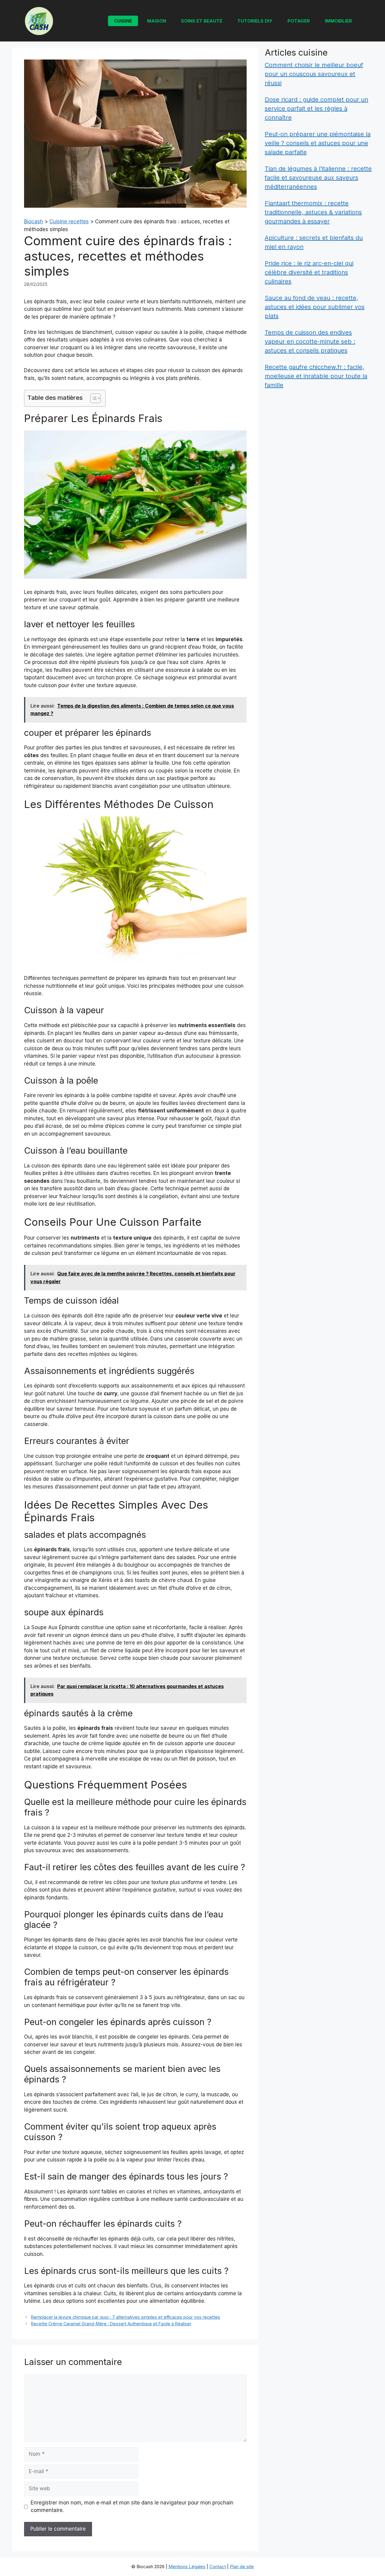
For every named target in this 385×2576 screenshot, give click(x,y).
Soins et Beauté (202, 21)
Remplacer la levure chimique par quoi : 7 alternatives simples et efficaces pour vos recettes (126, 2317)
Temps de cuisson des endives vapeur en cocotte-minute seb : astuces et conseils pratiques (310, 341)
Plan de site (242, 2567)
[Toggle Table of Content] (92, 398)
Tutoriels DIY (255, 21)
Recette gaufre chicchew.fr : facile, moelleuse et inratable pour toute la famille (316, 376)
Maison (157, 21)
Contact (218, 2567)
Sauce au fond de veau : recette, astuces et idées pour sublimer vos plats (315, 307)
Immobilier (338, 21)
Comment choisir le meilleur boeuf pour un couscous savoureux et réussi (314, 74)
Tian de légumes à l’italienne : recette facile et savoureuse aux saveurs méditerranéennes (318, 178)
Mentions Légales (187, 2567)
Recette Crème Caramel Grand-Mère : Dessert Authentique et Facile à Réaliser (111, 2324)
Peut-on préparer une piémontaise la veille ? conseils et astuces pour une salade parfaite (318, 143)
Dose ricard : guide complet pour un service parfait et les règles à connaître (316, 109)
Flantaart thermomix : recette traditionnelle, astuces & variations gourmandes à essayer (313, 212)
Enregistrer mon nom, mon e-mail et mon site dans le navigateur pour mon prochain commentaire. (132, 2507)
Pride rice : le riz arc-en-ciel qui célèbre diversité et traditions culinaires (309, 272)
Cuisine (123, 21)
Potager (299, 21)
